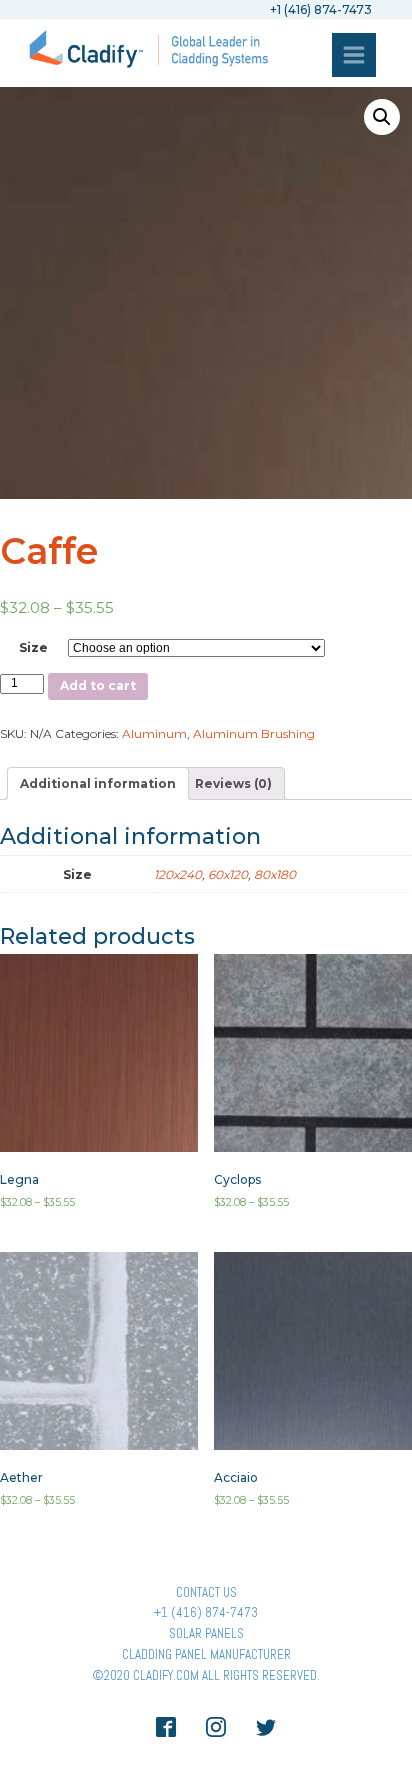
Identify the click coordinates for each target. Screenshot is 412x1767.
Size (33, 647)
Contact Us (206, 1592)
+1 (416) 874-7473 (206, 1612)
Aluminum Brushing (254, 733)
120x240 (178, 874)
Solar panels (206, 1633)
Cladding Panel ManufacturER (206, 1654)
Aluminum (154, 733)
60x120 (228, 874)
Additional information (98, 783)
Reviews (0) (233, 783)
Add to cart (98, 685)
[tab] (98, 783)
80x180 (275, 874)
